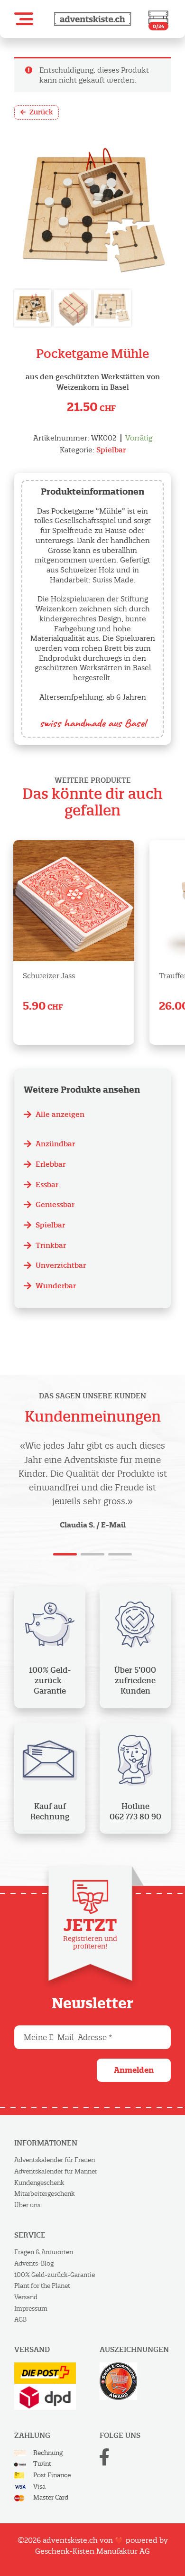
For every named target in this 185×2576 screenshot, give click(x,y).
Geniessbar (55, 1204)
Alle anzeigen (60, 1114)
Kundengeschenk (39, 2183)
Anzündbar (55, 1144)
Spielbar (111, 450)
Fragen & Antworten (44, 2252)
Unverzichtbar (61, 1265)
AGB (20, 2319)
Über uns (27, 2205)
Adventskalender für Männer (56, 2171)
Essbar (47, 1185)
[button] (24, 19)
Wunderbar (56, 1286)
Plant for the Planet (42, 2286)
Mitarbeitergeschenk (44, 2194)
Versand (26, 2297)
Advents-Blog (34, 2263)
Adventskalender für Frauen (55, 2160)
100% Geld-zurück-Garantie (55, 2275)
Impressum (31, 2309)
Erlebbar (51, 1164)
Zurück (41, 112)
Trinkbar (51, 1245)
